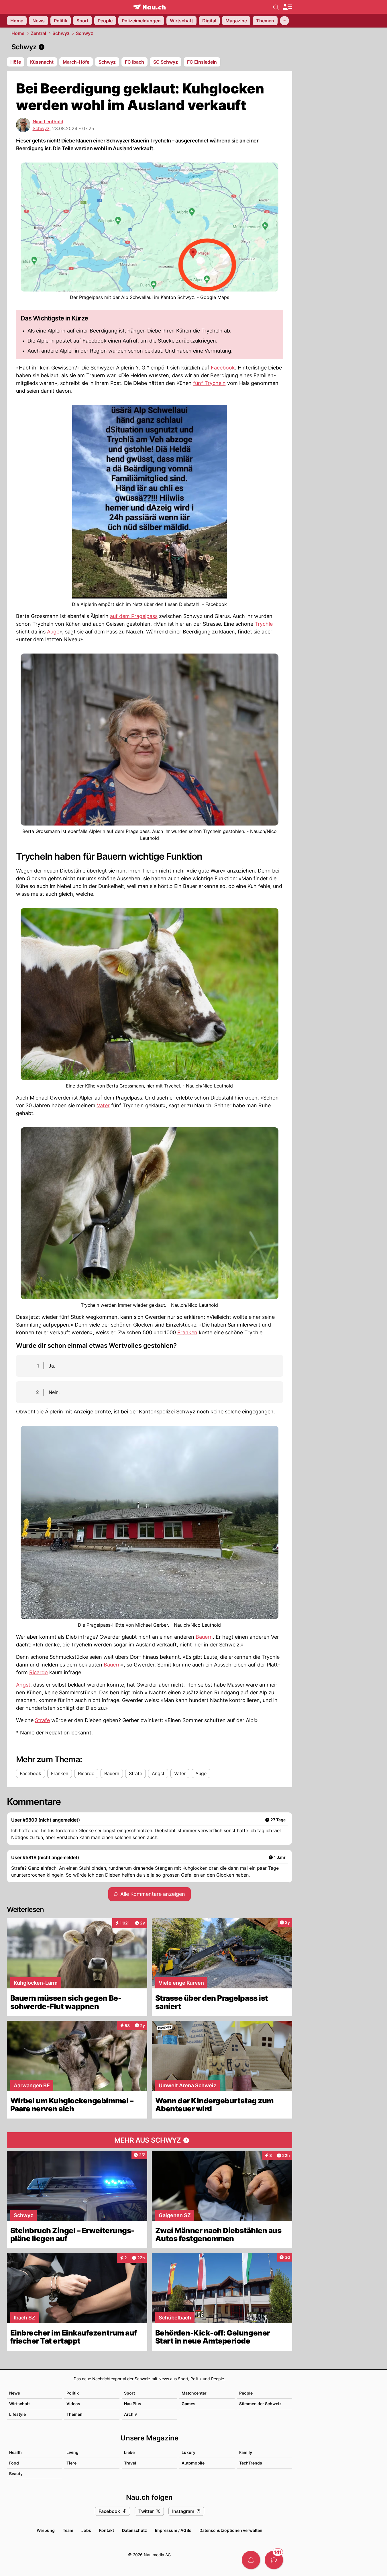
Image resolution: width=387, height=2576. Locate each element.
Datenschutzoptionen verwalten (231, 2530)
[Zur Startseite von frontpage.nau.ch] (149, 7)
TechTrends (251, 2463)
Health (15, 2452)
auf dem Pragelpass (134, 616)
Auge (53, 632)
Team (68, 2530)
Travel (130, 2463)
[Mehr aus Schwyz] (150, 2140)
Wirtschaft (19, 2404)
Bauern (204, 1637)
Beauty (16, 2474)
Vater (103, 1105)
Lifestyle (17, 2414)
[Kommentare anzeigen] (274, 2560)
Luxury (188, 2452)
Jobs (86, 2530)
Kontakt (107, 2530)
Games (188, 2404)
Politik (73, 2393)
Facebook (223, 368)
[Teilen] (251, 2560)
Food (14, 2463)
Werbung (46, 2530)
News (15, 2393)
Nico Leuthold (48, 122)
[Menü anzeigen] (287, 7)
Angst (23, 1685)
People (246, 2393)
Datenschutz (134, 2530)
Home (18, 33)
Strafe (42, 1720)
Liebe (129, 2452)
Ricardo (39, 1672)
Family (246, 2452)
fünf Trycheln (209, 383)
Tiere (71, 2463)
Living (72, 2452)
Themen (74, 2414)
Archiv (130, 2414)
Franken (187, 1332)
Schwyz (61, 33)
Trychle (264, 624)
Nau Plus (133, 2404)
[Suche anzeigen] (276, 7)
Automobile (193, 2463)
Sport (129, 2393)
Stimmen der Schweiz (260, 2404)
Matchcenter (194, 2393)
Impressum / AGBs (173, 2530)
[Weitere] (284, 21)
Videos (73, 2404)
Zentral (38, 33)
